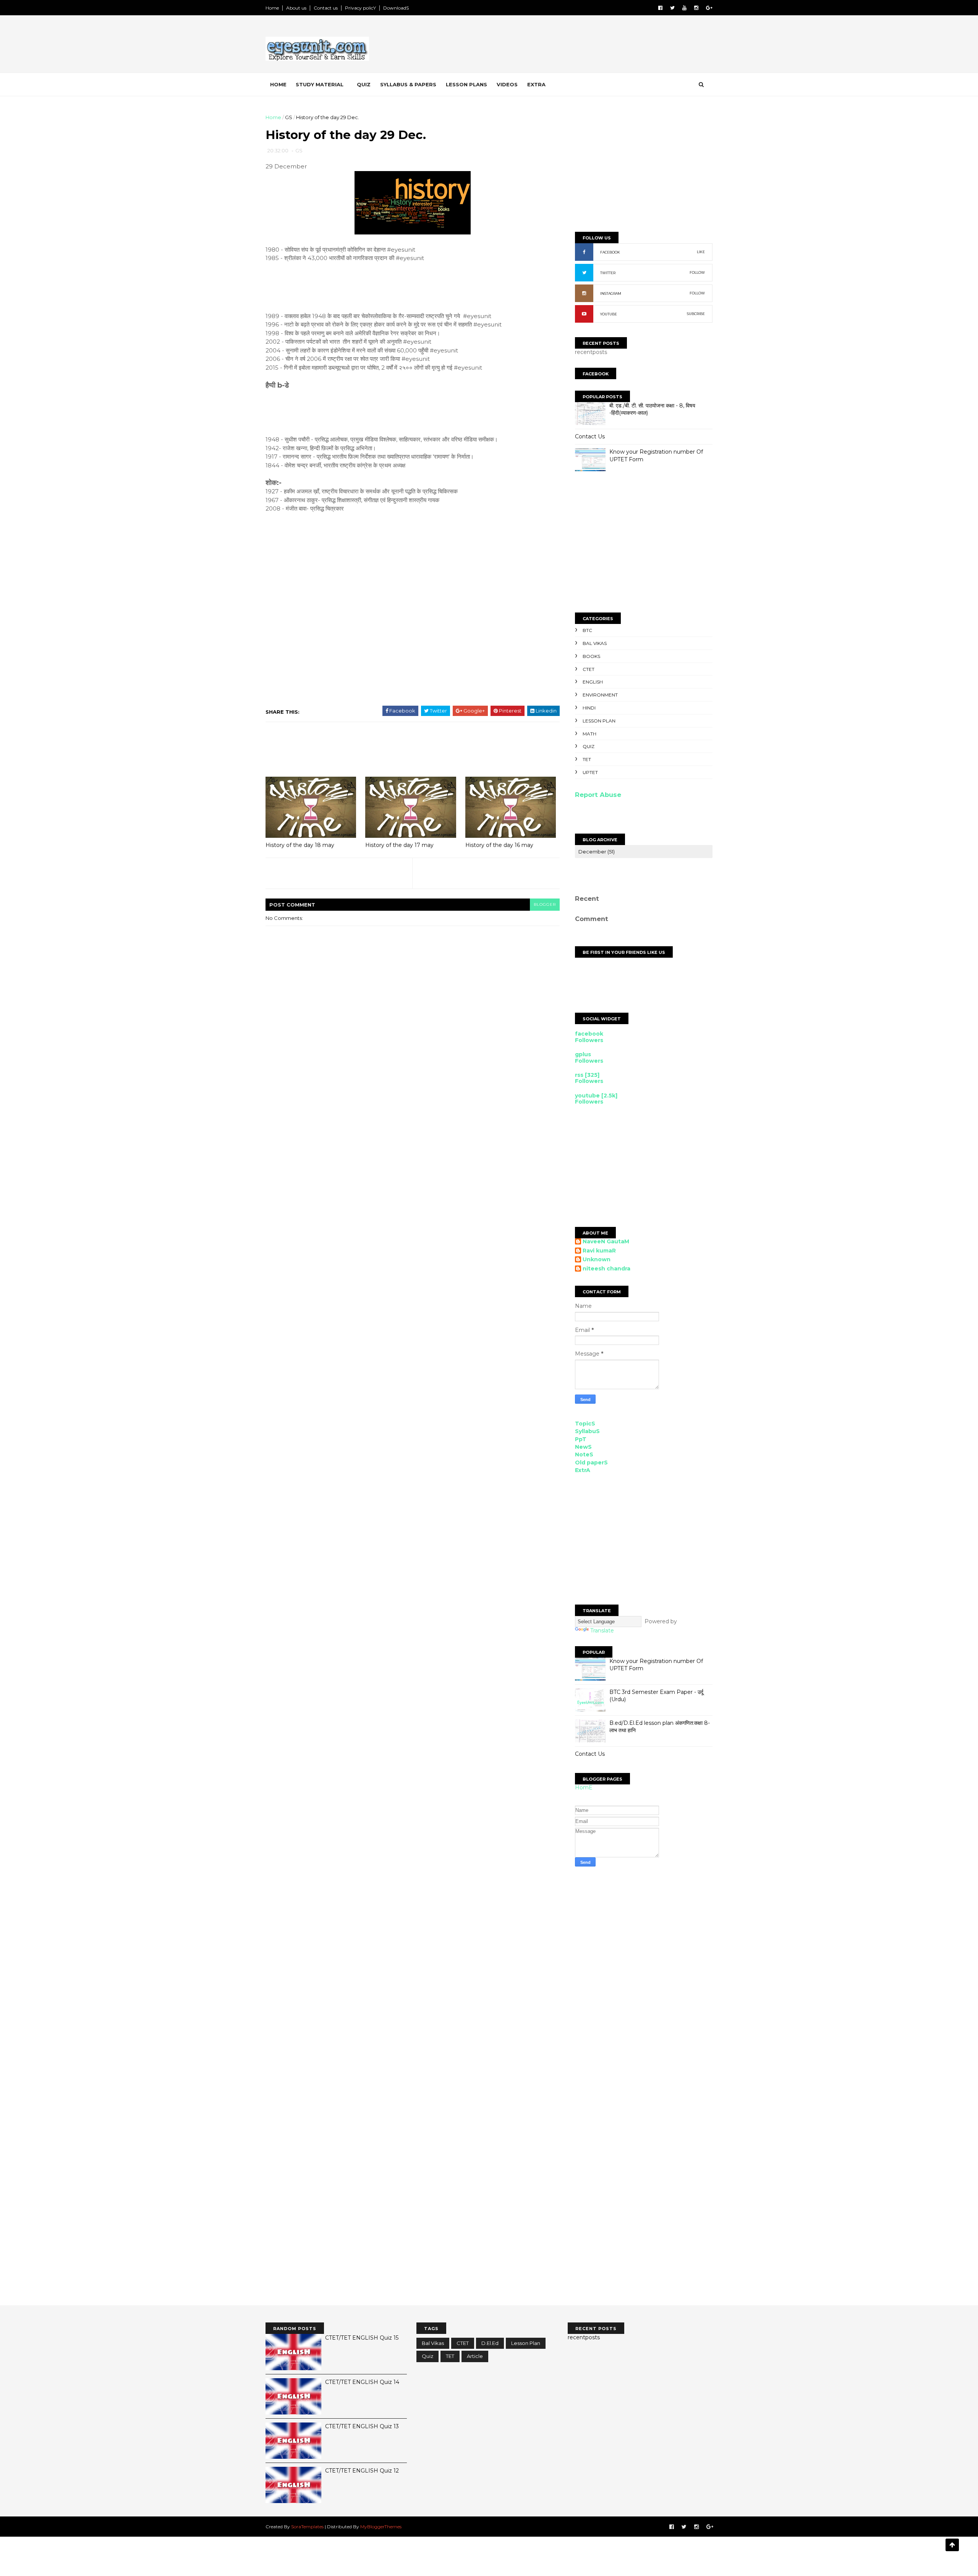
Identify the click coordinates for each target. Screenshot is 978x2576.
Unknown (597, 1260)
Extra (536, 84)
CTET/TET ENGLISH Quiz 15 (362, 2338)
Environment (600, 695)
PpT (581, 1439)
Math (589, 734)
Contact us (326, 8)
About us (296, 8)
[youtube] (684, 8)
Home (272, 8)
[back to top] (952, 2545)
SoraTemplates (307, 2527)
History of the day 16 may (499, 845)
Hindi (589, 708)
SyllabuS (587, 1431)
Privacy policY (360, 8)
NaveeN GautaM (606, 1242)
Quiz (364, 84)
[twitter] (672, 8)
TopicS (585, 1424)
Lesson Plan (599, 721)
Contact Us (590, 436)
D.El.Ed (490, 2343)
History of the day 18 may (300, 845)
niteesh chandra (606, 1269)
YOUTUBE (609, 314)
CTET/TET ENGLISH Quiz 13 (362, 2426)
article (475, 2356)
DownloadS (396, 8)
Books (591, 656)
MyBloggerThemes (381, 2527)
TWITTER (608, 273)
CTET (589, 669)
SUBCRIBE (696, 314)
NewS (583, 1447)
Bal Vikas (595, 643)
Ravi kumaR (599, 1251)
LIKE (701, 252)
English (593, 682)
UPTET (590, 772)
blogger (545, 904)
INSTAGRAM (611, 293)
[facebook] (660, 8)
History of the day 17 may (399, 845)
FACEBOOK (610, 252)
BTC (587, 630)
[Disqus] (644, 2001)
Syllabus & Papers (408, 84)
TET (587, 759)
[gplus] (709, 8)
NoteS (584, 1454)
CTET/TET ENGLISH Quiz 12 (362, 2471)
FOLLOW (697, 272)
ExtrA (583, 1470)
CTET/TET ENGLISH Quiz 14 (362, 2382)
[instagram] (696, 8)
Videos (507, 84)
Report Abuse (598, 795)
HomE (584, 1787)
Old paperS (591, 1463)
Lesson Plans (466, 84)
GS (289, 117)
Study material (320, 84)
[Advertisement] (573, 45)
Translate (602, 1631)
